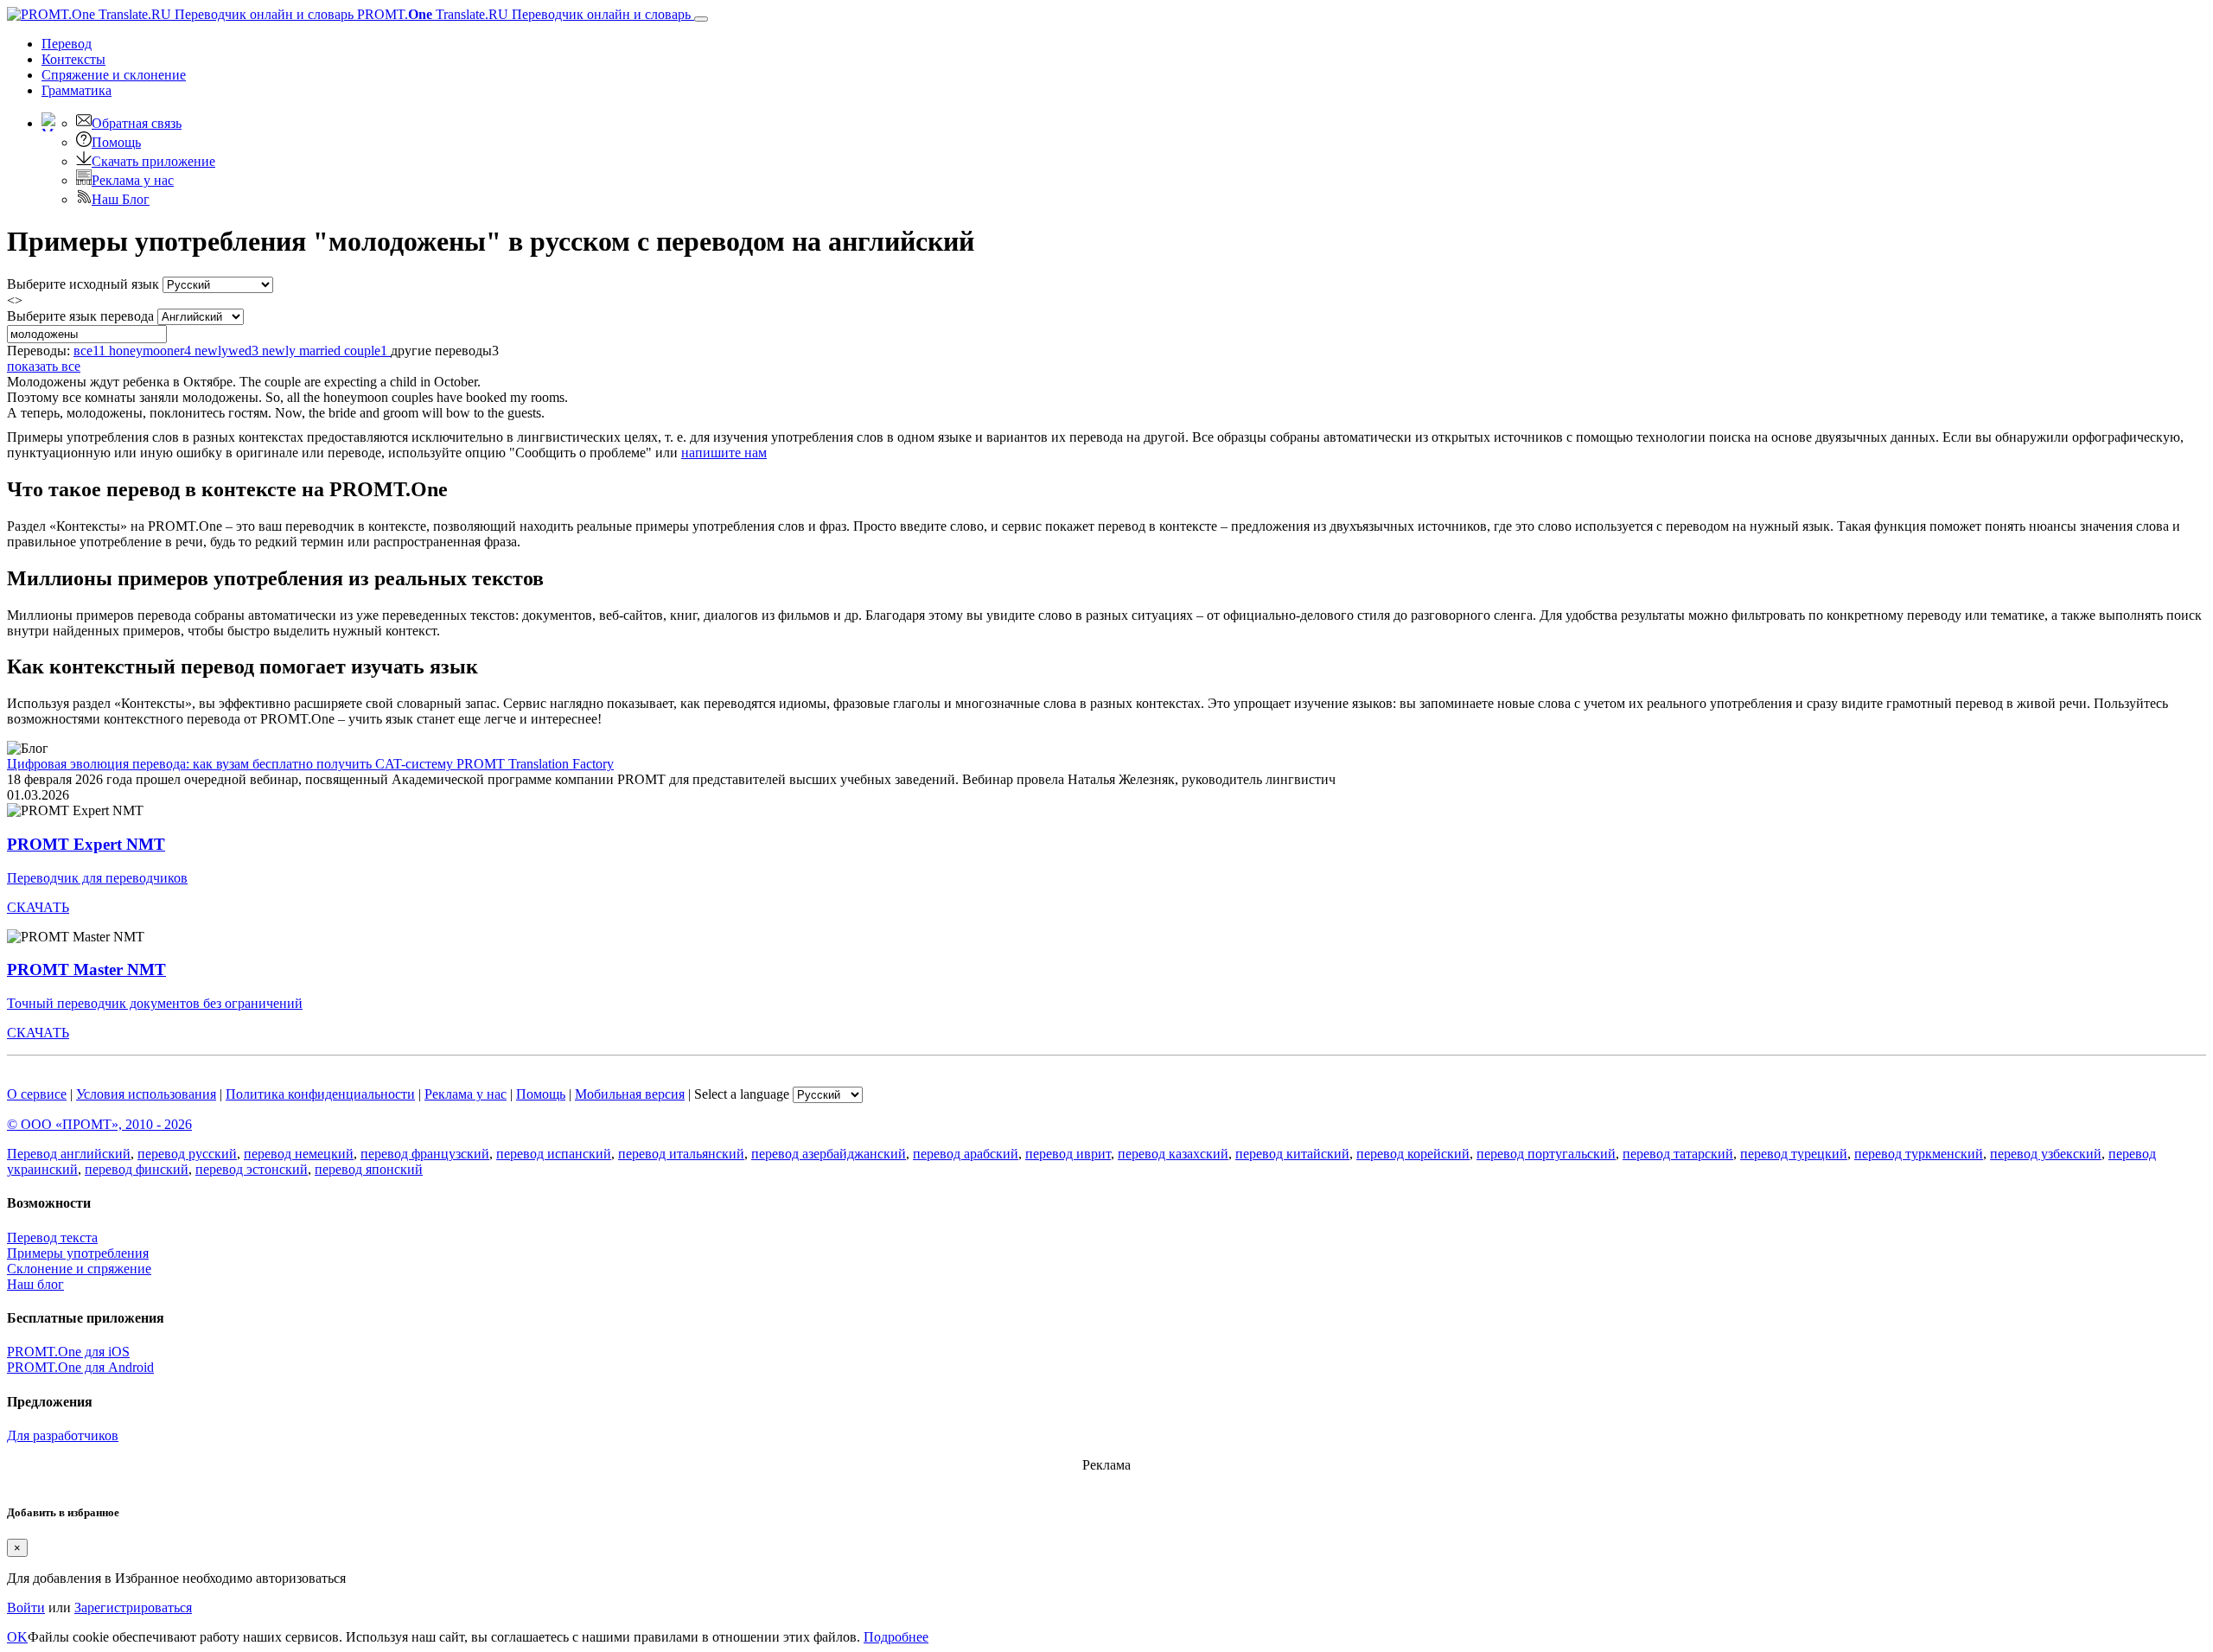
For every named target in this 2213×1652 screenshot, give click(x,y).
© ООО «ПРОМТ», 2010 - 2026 (99, 1124)
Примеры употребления (78, 1253)
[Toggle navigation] (701, 19)
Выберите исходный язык (83, 284)
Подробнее (896, 1637)
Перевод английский (69, 1154)
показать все (44, 366)
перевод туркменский (1919, 1154)
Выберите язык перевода (80, 316)
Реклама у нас (133, 180)
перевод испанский (554, 1154)
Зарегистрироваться (133, 1607)
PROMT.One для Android (80, 1367)
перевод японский (369, 1169)
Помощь (116, 142)
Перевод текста (52, 1237)
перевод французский (425, 1154)
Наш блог (35, 1284)
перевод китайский (1292, 1154)
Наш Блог (121, 199)
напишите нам (724, 453)
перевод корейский (1413, 1154)
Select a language (742, 1094)
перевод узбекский (2046, 1154)
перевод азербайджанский (829, 1154)
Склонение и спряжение (79, 1269)
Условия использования (146, 1094)
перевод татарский (1678, 1154)
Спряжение (114, 75)
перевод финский (137, 1169)
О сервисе (37, 1094)
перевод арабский (966, 1154)
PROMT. (522, 14)
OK (17, 1637)
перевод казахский (1173, 1154)
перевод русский (187, 1154)
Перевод (67, 44)
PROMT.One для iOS (68, 1352)
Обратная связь (137, 123)
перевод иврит (1068, 1154)
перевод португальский (1546, 1154)
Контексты (73, 59)
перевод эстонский (252, 1169)
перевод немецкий (299, 1154)
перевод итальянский (681, 1154)
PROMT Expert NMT (86, 844)
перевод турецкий (1794, 1154)
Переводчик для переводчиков (97, 878)
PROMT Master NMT (86, 970)
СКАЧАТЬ (38, 907)
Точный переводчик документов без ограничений (155, 1003)
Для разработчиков (63, 1435)
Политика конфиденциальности (320, 1094)
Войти (26, 1607)
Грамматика (77, 90)
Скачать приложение (153, 161)
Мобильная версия (630, 1094)
